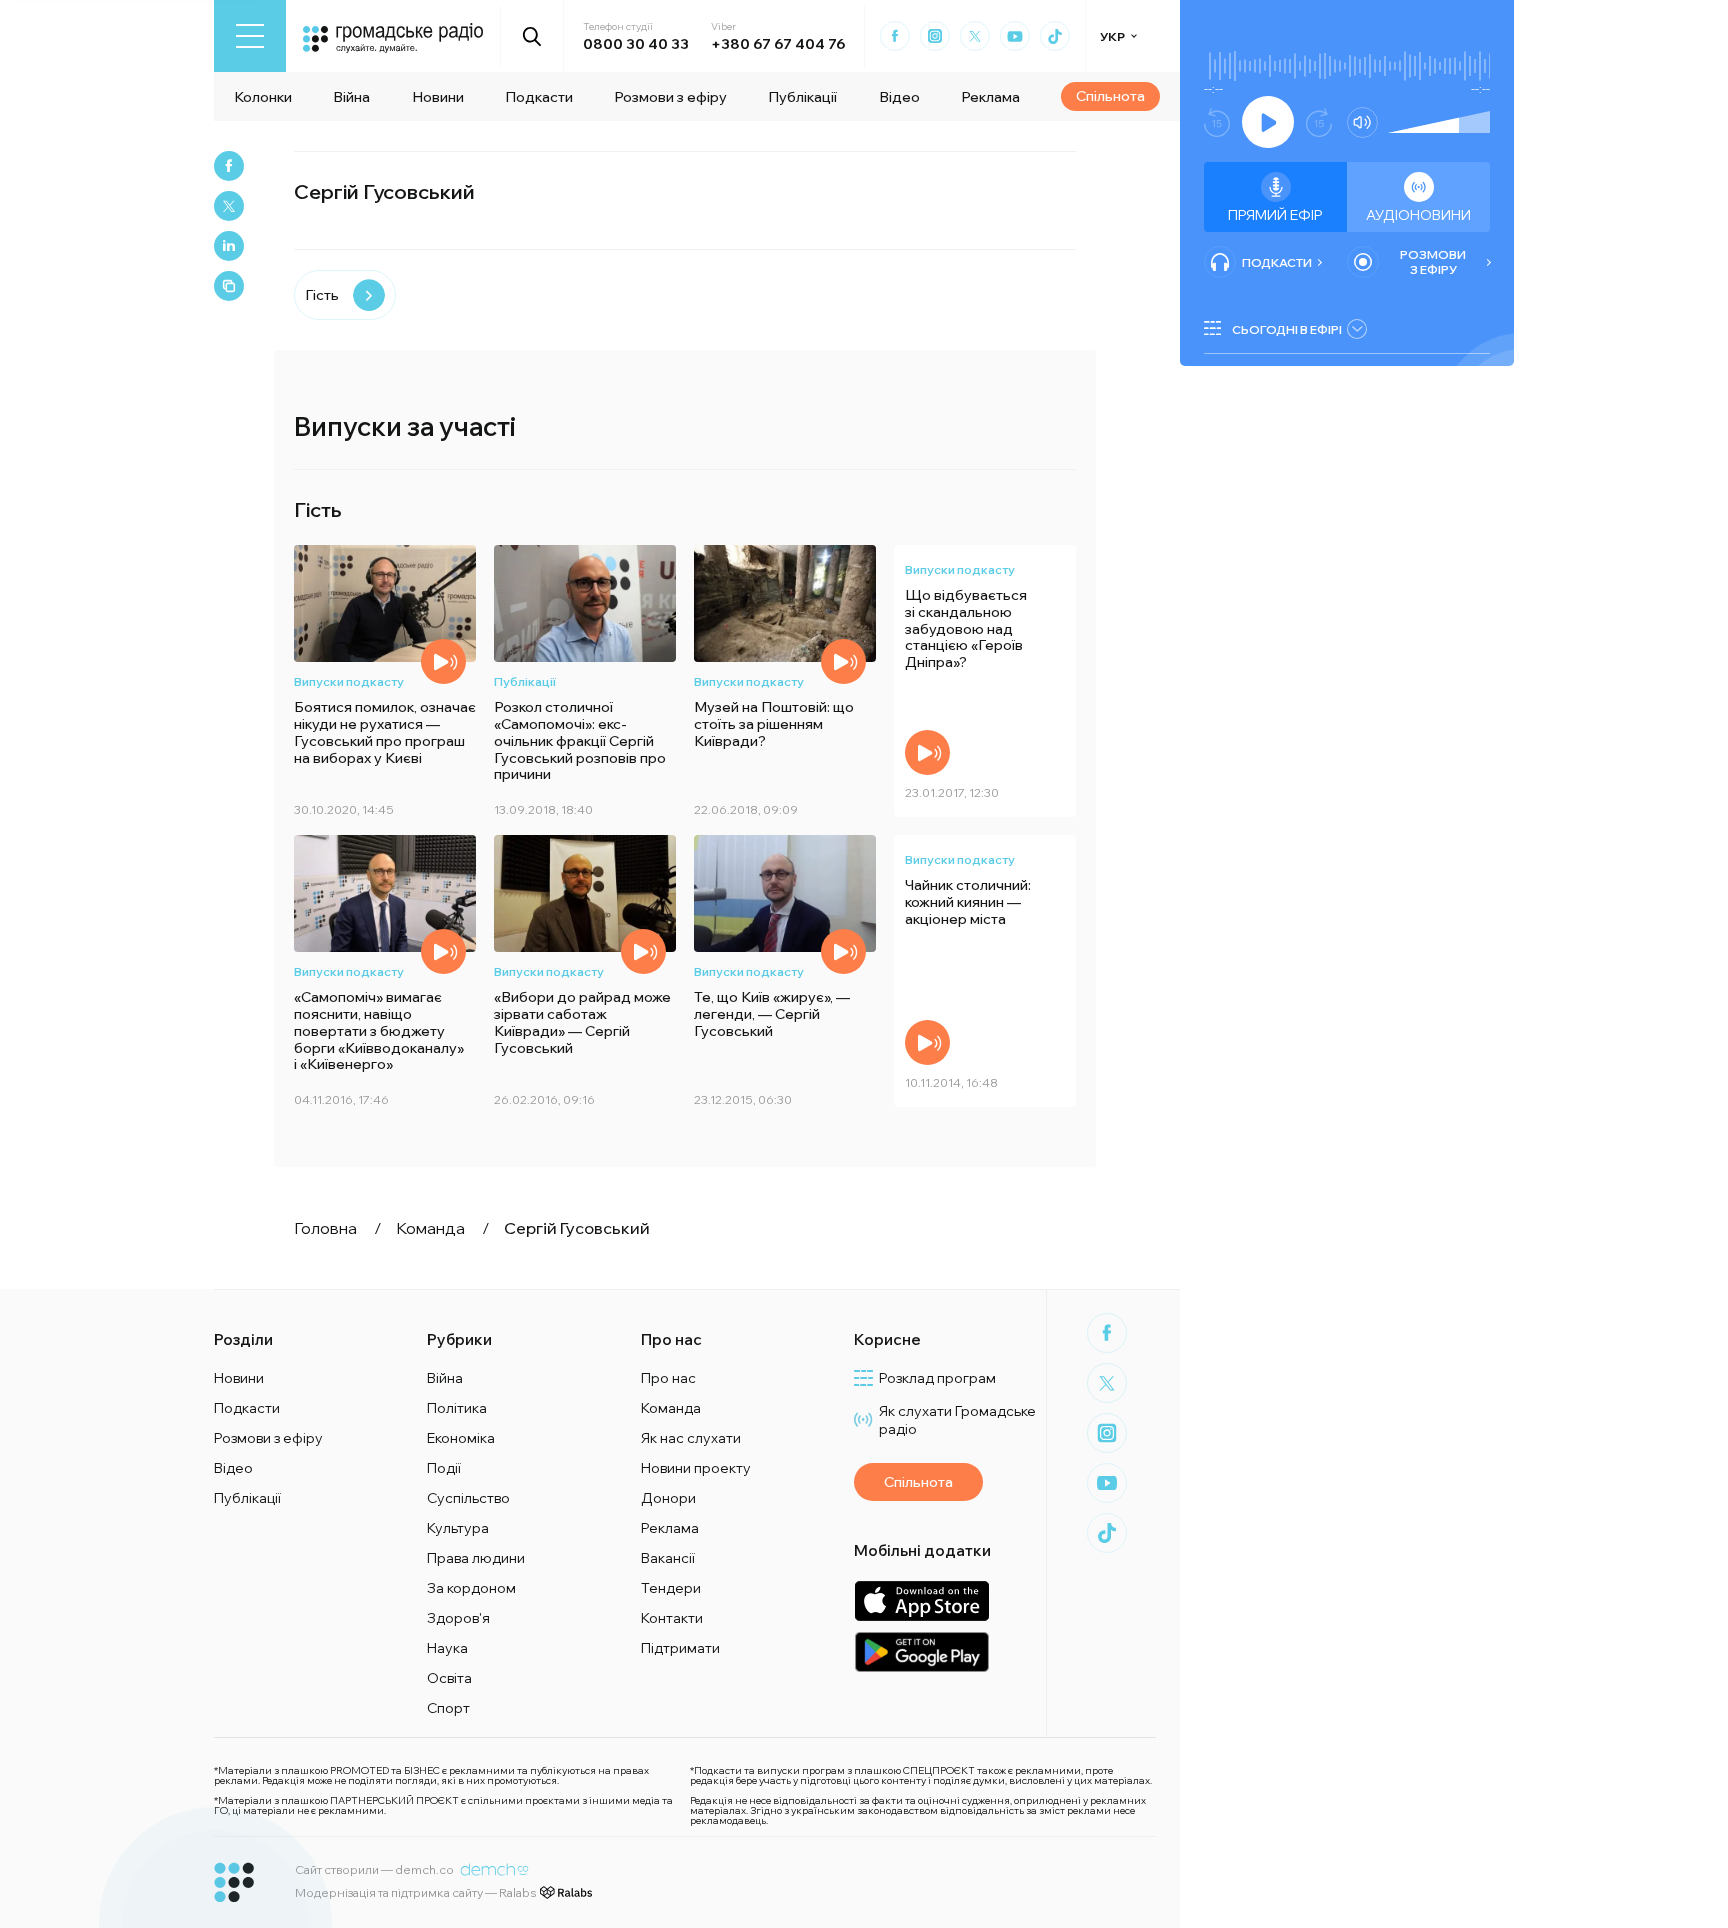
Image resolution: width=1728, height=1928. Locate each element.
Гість (322, 295)
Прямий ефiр (1275, 215)
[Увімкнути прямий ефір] (1268, 122)
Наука (447, 1648)
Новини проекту (696, 1468)
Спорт (448, 1708)
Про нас (668, 1378)
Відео (899, 97)
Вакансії (668, 1558)
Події (444, 1468)
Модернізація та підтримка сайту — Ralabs (415, 1892)
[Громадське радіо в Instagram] (935, 36)
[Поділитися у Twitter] (229, 206)
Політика (457, 1408)
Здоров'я (458, 1618)
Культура (458, 1528)
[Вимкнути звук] (1362, 122)
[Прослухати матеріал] (443, 661)
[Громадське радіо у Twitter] (975, 36)
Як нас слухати (691, 1438)
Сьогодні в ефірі (1287, 329)
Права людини (476, 1558)
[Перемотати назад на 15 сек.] (1217, 122)
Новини (438, 97)
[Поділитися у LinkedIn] (229, 246)
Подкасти (539, 97)
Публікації (802, 97)
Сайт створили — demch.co (374, 1869)
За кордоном (471, 1588)
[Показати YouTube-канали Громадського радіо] (1015, 36)
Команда (671, 1408)
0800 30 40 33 (636, 44)
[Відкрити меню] (250, 36)
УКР (1112, 36)
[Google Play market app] (921, 1651)
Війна (351, 97)
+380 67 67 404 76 (778, 44)
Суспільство (468, 1498)
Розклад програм (937, 1378)
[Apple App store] (921, 1600)
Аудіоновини (1418, 215)
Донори (668, 1498)
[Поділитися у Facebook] (229, 166)
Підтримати (680, 1648)
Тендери (671, 1588)
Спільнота (1110, 96)
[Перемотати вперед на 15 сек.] (1319, 122)
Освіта (449, 1678)
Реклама (990, 97)
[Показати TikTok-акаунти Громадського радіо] (1055, 36)
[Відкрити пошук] (532, 36)
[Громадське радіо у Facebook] (895, 36)
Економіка (461, 1438)
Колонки (263, 97)
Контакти (672, 1618)
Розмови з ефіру (670, 97)
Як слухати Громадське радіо (957, 1420)
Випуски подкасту (349, 681)
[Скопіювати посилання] (229, 286)
